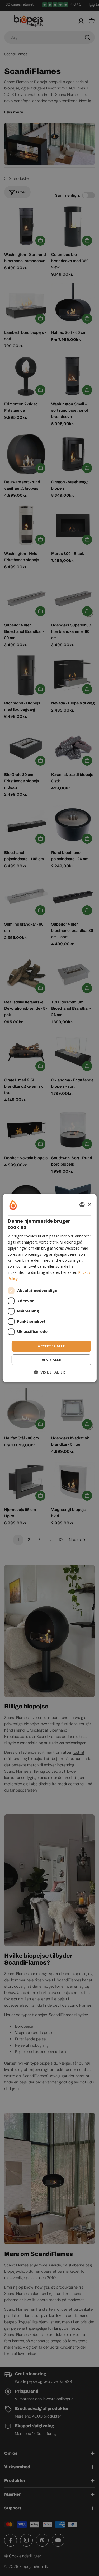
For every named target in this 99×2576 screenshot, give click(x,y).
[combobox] (82, 1205)
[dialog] (49, 1288)
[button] (49, 1372)
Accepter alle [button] (51, 1346)
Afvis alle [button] (51, 1360)
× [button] (89, 1204)
